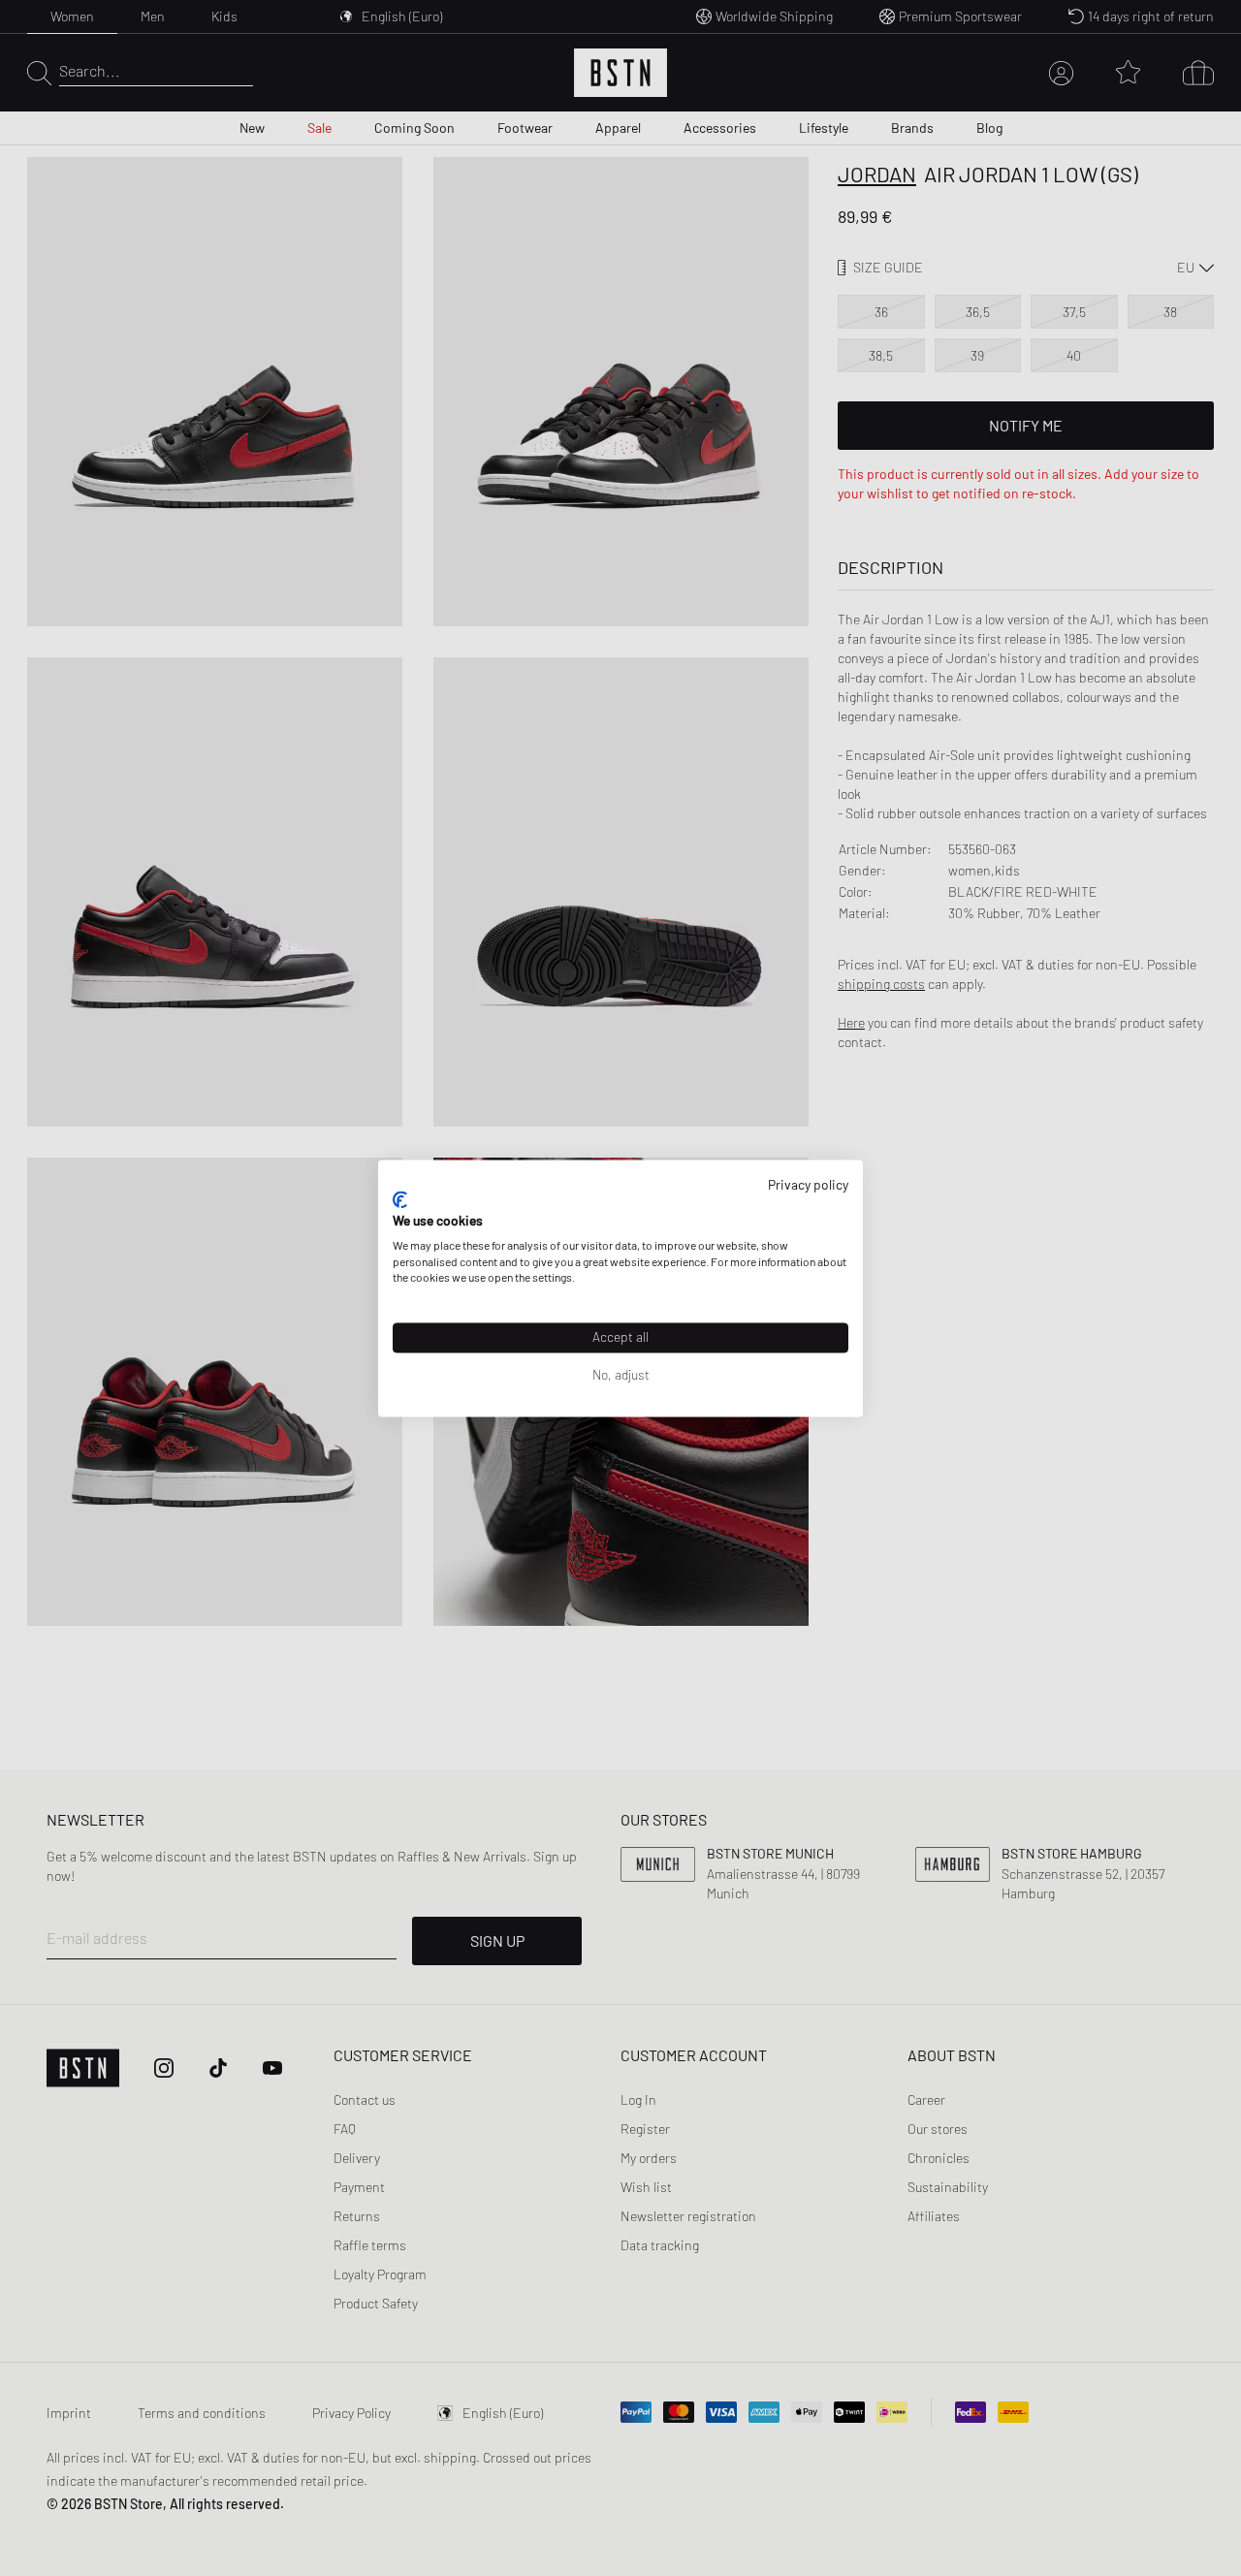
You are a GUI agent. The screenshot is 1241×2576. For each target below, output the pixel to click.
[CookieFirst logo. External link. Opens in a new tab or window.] (400, 1200)
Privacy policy (808, 1184)
